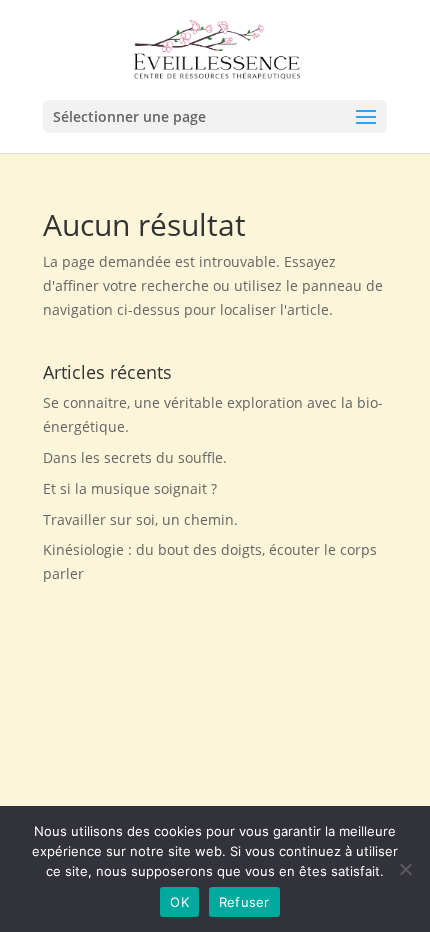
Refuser (244, 902)
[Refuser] (405, 869)
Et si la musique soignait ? (130, 488)
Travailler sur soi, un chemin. (140, 519)
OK (179, 902)
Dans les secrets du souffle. (135, 457)
